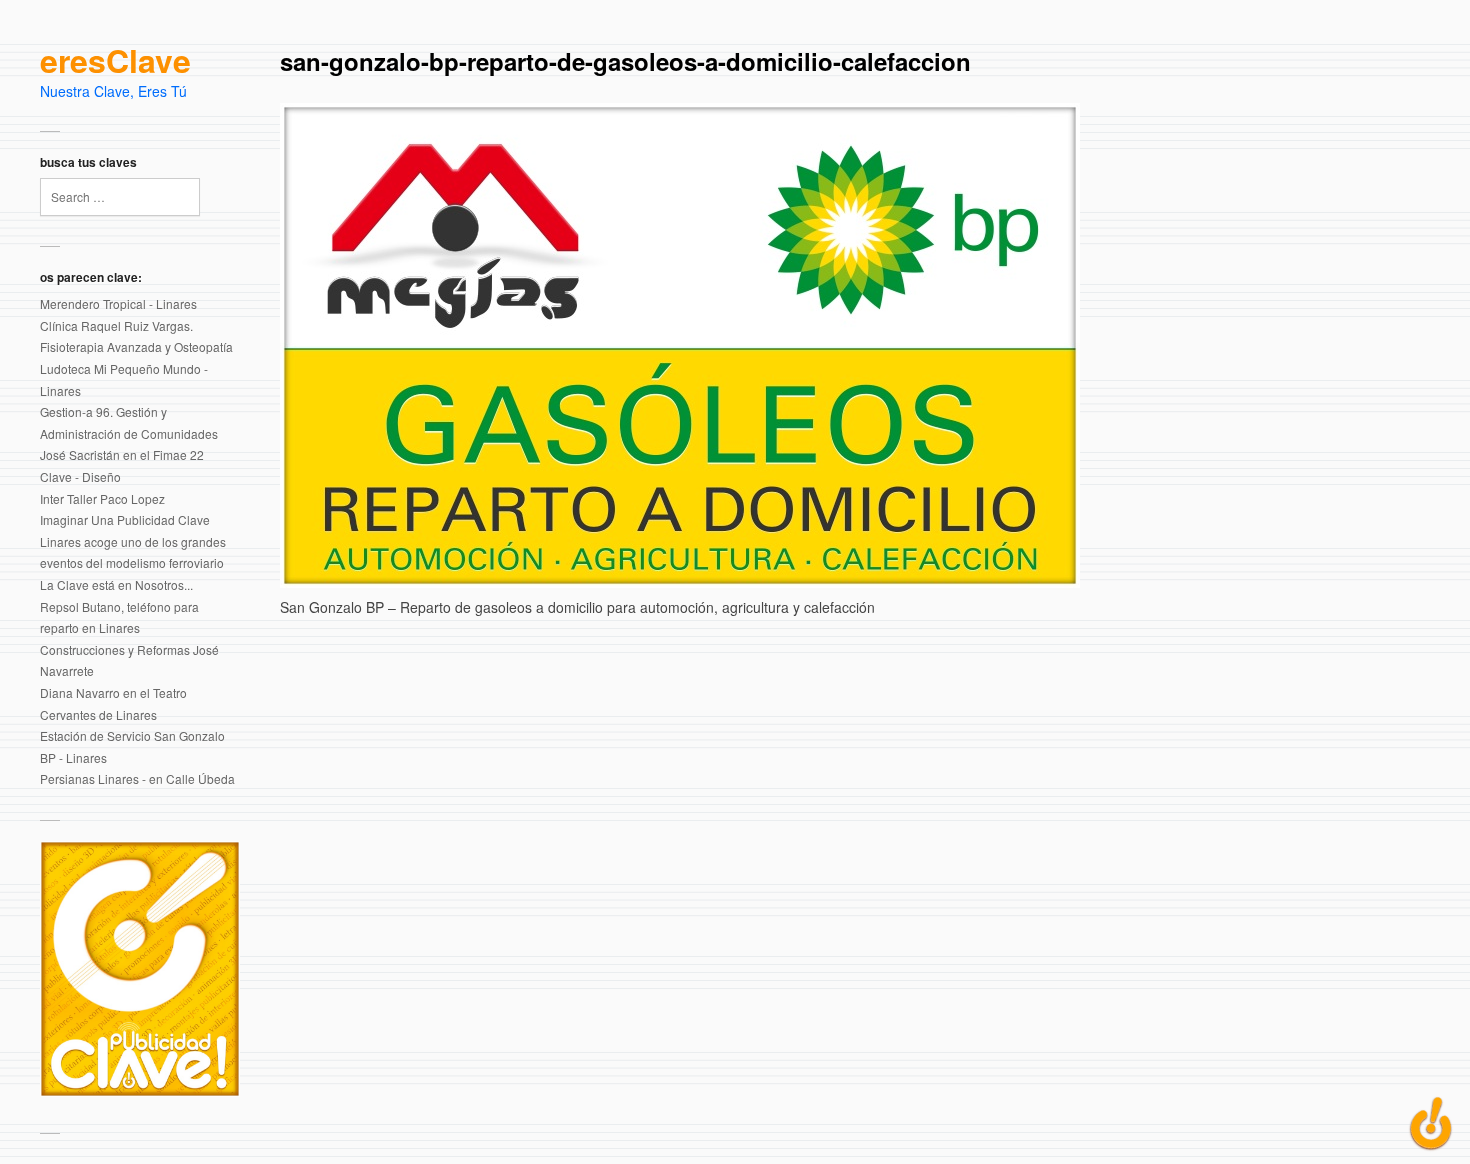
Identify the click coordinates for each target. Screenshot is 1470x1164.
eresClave (115, 61)
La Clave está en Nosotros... (116, 584)
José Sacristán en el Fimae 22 (122, 454)
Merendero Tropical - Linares (118, 303)
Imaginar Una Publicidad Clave (125, 519)
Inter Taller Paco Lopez (102, 498)
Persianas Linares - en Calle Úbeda (137, 778)
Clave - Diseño (80, 476)
